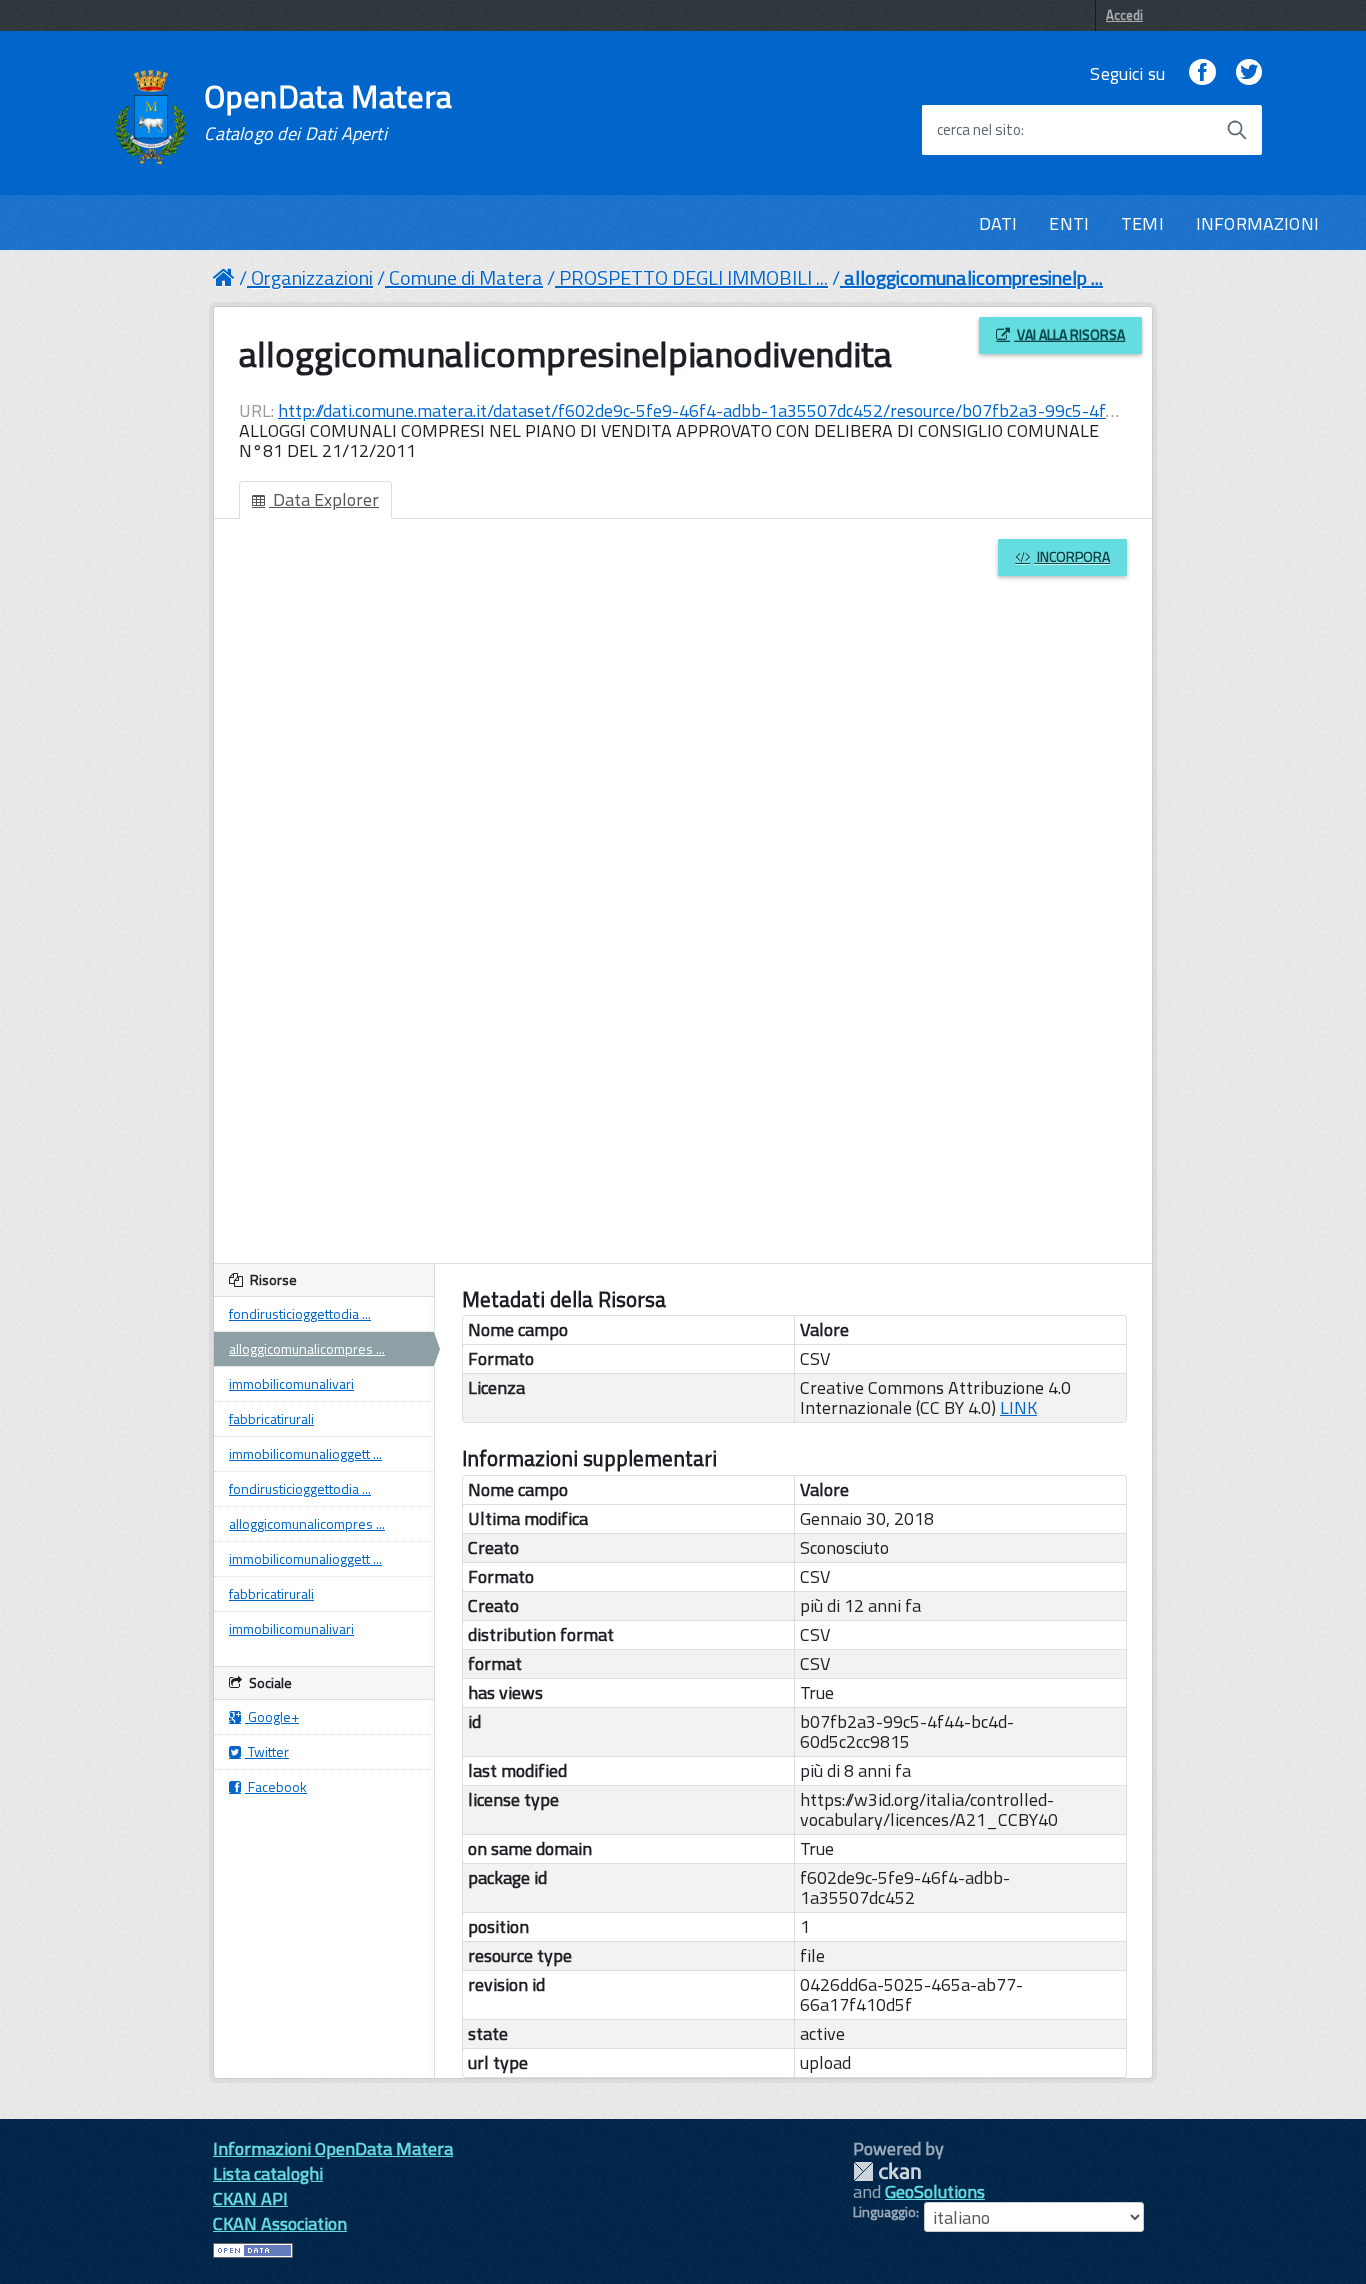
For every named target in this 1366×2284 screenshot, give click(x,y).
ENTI (1069, 223)
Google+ (272, 1716)
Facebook (276, 1786)
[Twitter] (1249, 73)
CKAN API (250, 2198)
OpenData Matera (328, 112)
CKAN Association (280, 2223)
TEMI (1142, 223)
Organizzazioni (312, 277)
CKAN (887, 2171)
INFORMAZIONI (1257, 223)
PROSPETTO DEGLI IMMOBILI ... (693, 277)
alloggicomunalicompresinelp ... (973, 277)
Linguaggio (884, 2212)
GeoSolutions (935, 2191)
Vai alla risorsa (1069, 334)
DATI (998, 223)
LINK (1018, 1407)
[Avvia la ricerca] (1237, 130)
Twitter (267, 1751)
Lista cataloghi (268, 2173)
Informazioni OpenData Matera (333, 2148)
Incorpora (1072, 556)
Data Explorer (324, 499)
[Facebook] (1202, 73)
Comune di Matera (466, 277)
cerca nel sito (979, 130)
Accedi (1124, 15)
